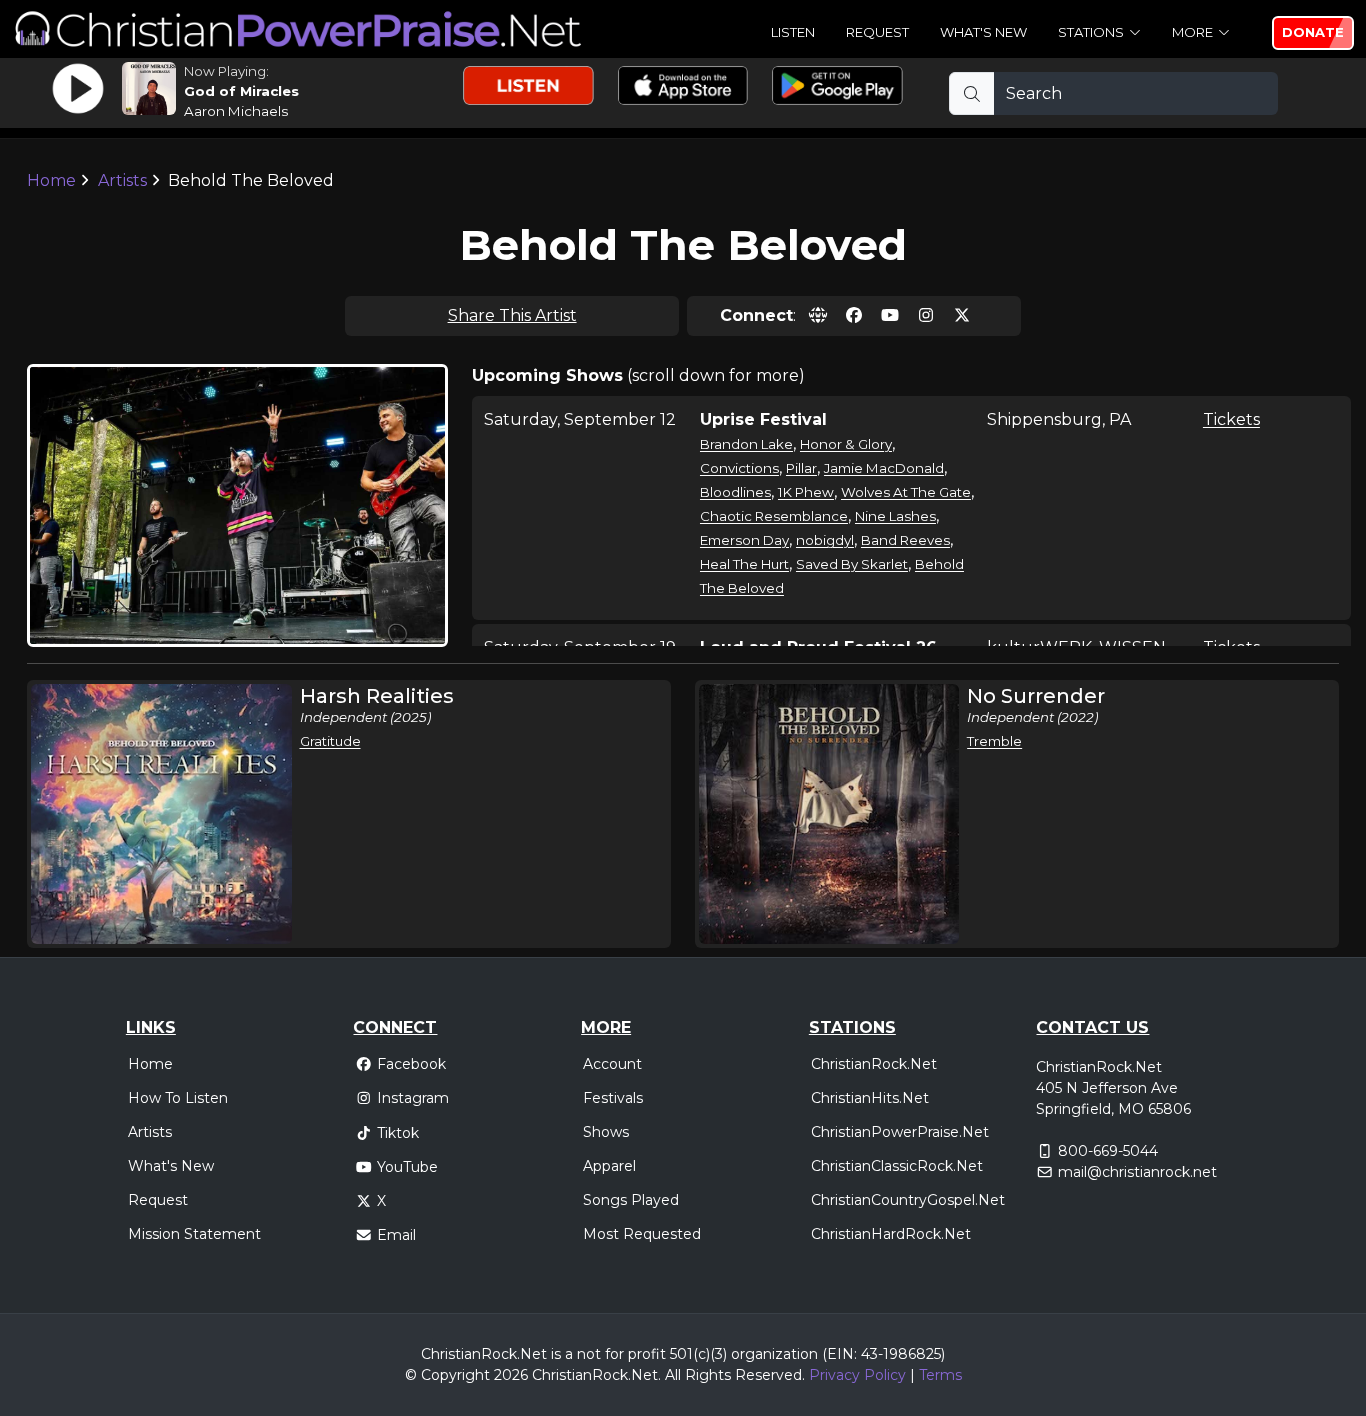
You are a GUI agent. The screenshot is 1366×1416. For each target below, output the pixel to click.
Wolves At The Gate (906, 492)
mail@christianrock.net (1137, 1172)
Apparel (609, 1166)
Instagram (413, 1098)
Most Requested (642, 1234)
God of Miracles (241, 91)
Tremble (994, 741)
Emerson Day (744, 540)
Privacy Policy (857, 1375)
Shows (606, 1132)
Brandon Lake (746, 444)
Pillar (801, 468)
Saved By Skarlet (852, 564)
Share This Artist (512, 315)
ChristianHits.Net (870, 1098)
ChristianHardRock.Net (891, 1234)
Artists (122, 180)
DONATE (1313, 32)
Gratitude (330, 741)
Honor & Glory (846, 444)
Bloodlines (735, 492)
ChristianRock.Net (874, 1064)
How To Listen (178, 1098)
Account (612, 1064)
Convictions (739, 468)
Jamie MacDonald (884, 468)
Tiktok (398, 1133)
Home (51, 180)
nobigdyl (825, 540)
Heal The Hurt (744, 564)
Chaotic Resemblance (774, 516)
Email (396, 1235)
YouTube (407, 1167)
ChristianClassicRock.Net (897, 1166)
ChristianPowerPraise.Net (900, 1132)
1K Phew (806, 492)
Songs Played (631, 1200)
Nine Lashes (895, 516)
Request (877, 32)
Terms (940, 1375)
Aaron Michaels (236, 111)
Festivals (613, 1098)
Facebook (411, 1064)
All (673, 1375)
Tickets (1231, 419)
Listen (793, 32)
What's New (983, 32)
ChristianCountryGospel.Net (908, 1200)
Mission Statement (194, 1234)
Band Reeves (905, 540)
